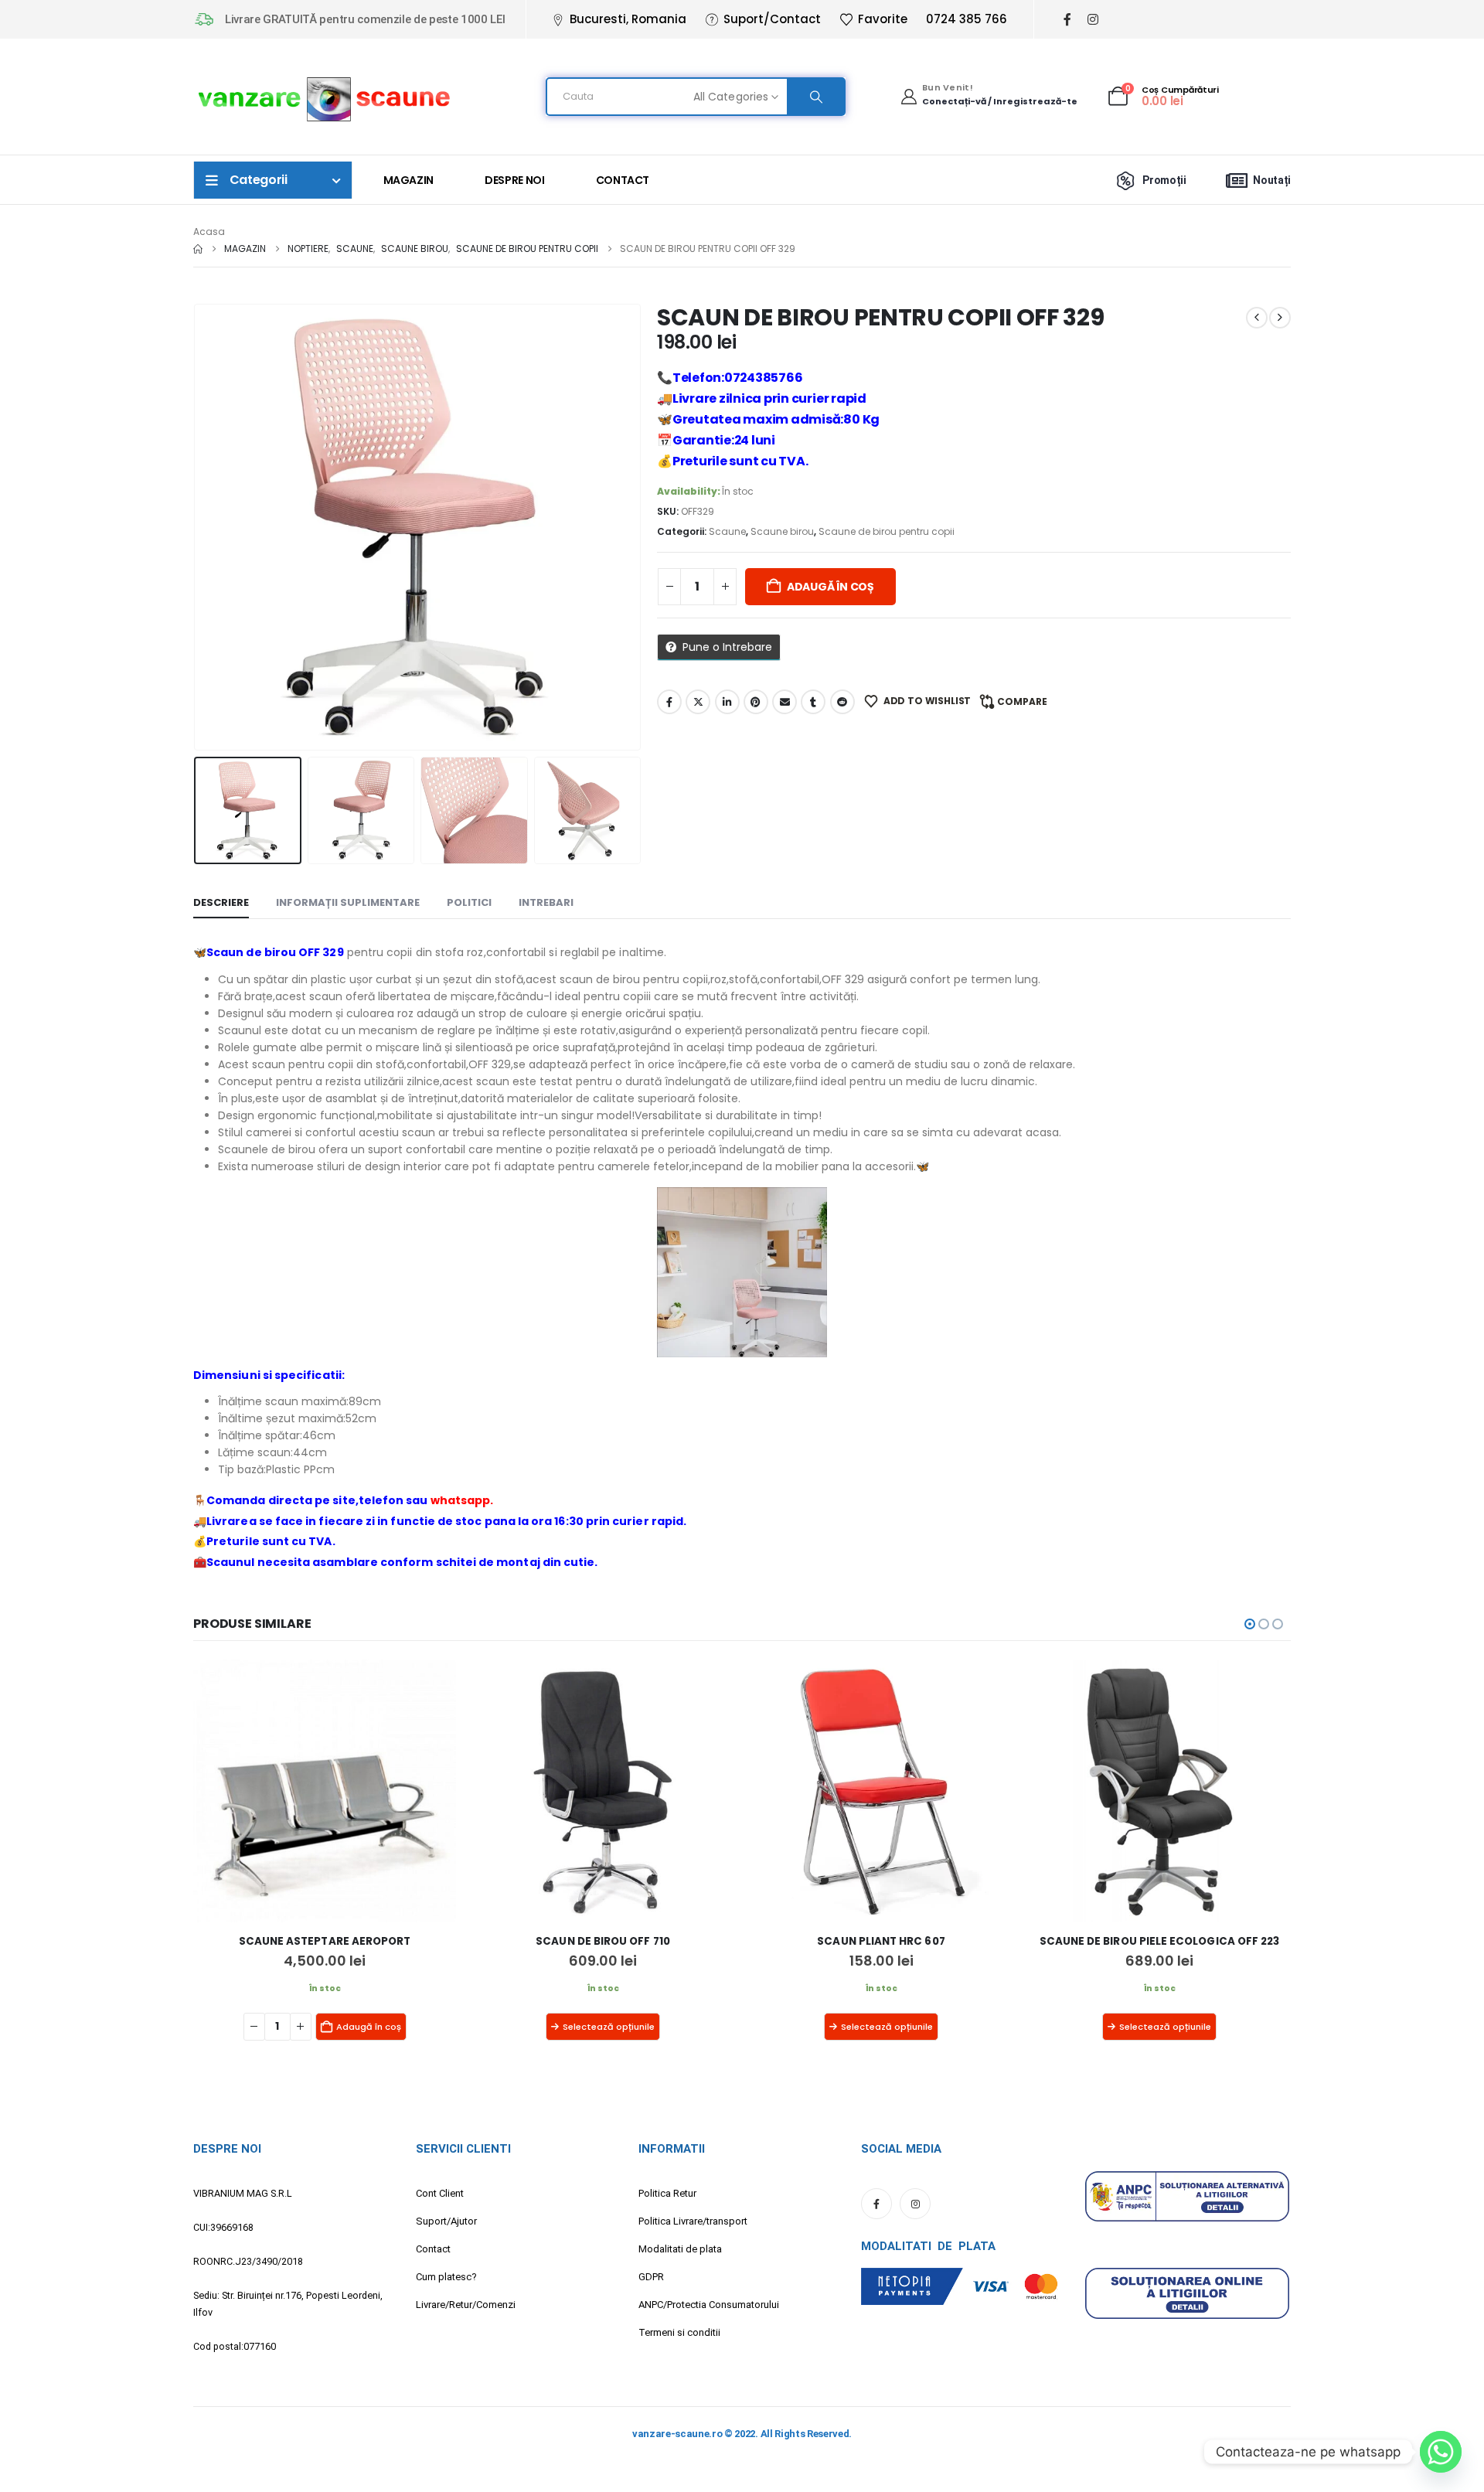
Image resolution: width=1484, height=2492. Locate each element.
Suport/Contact (772, 19)
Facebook (669, 702)
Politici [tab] (469, 902)
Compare (1022, 701)
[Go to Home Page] (198, 249)
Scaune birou (782, 531)
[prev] (1257, 318)
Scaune (727, 531)
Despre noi (515, 180)
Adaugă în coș (830, 587)
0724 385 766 (967, 19)
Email (785, 702)
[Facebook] (1067, 20)
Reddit (842, 702)
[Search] (815, 97)
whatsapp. (462, 1500)
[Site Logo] (325, 97)
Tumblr (813, 702)
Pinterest (756, 702)
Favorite (883, 19)
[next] (1280, 318)
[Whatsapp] (1441, 2452)
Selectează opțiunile (330, 2027)
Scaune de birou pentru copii (887, 531)
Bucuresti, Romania (628, 19)
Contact (623, 180)
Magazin (409, 180)
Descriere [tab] (221, 902)
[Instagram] (1093, 20)
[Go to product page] (325, 1791)
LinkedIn (727, 702)
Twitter (698, 702)
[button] (197, 527)
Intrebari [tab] (546, 902)
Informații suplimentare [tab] (348, 902)
